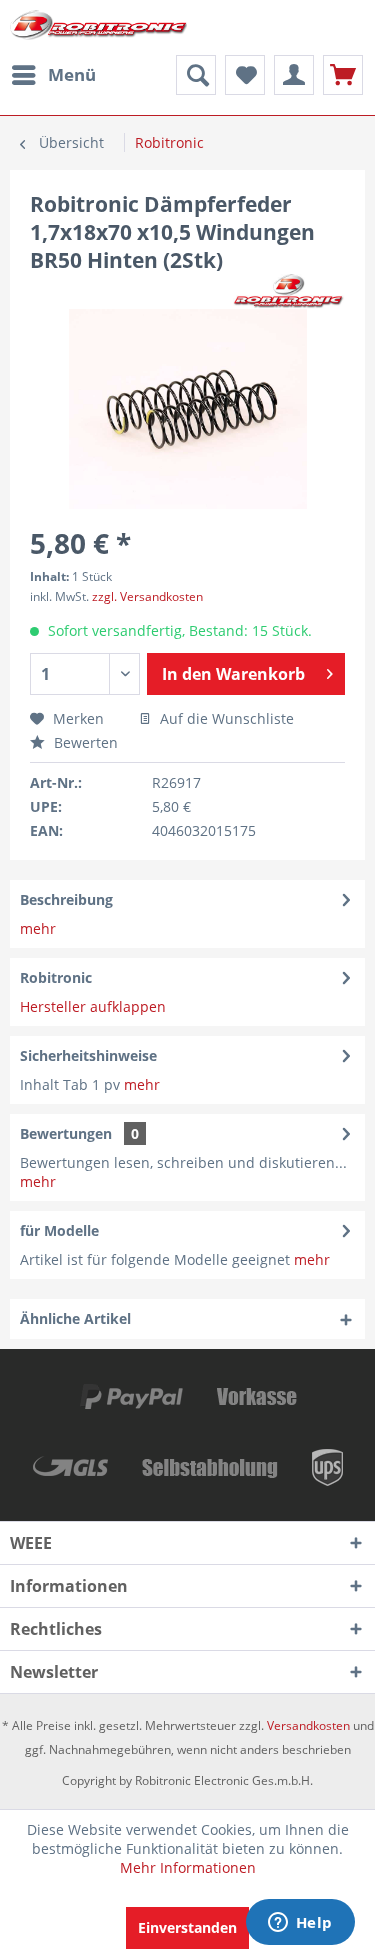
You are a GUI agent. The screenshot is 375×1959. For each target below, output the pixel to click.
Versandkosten (308, 1725)
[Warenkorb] (343, 75)
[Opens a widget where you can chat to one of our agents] (300, 1924)
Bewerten (84, 742)
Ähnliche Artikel (75, 1318)
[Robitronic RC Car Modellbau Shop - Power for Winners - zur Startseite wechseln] (99, 27)
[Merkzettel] (245, 75)
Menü (72, 74)
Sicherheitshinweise (88, 1055)
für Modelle (59, 1230)
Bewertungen (66, 1133)
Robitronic (56, 977)
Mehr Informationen (188, 1867)
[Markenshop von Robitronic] (289, 291)
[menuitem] (53, 75)
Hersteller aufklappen (93, 1006)
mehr (38, 928)
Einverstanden (187, 1927)
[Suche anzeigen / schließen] (196, 75)
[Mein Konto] (294, 75)
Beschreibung (66, 899)
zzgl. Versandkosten (147, 596)
